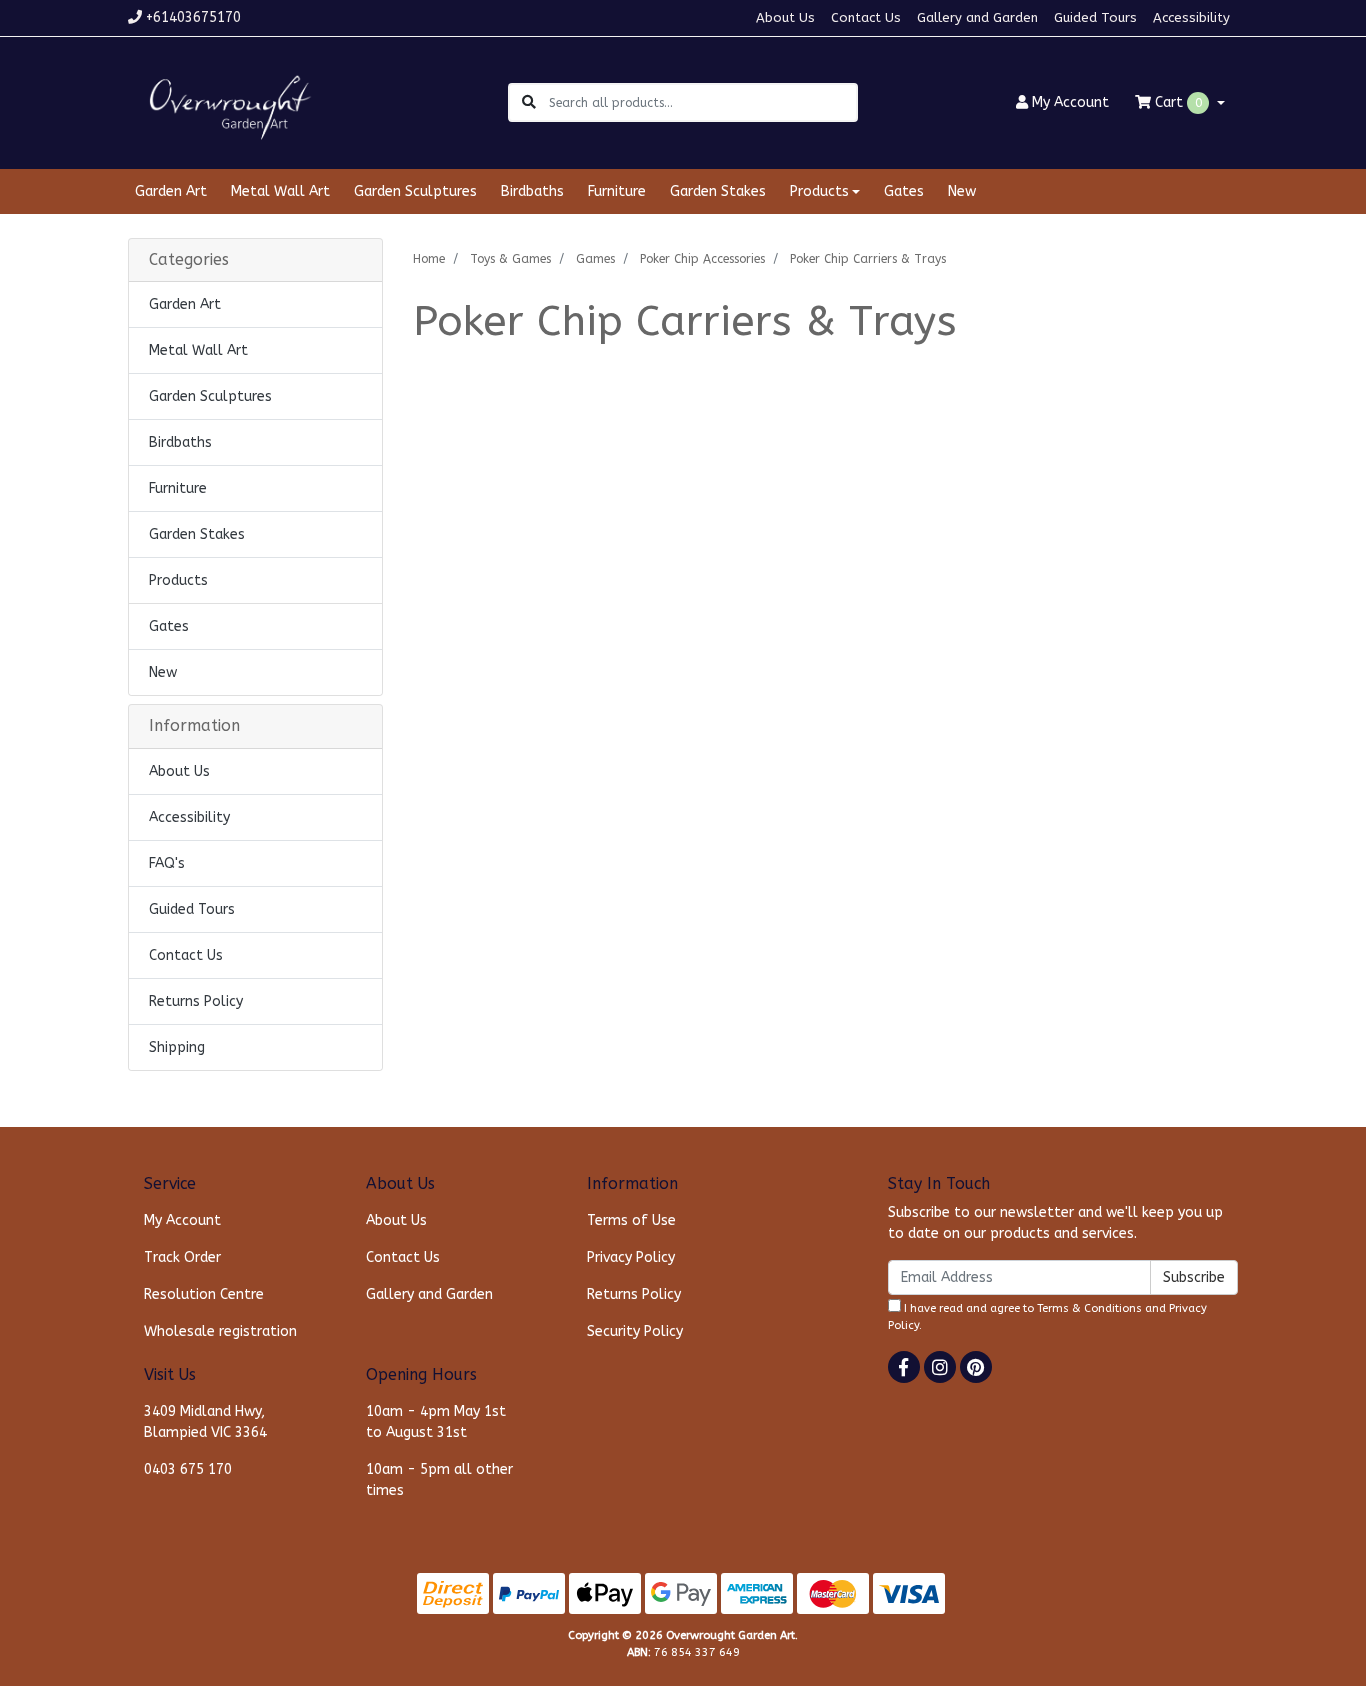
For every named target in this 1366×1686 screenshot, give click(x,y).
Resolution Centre (204, 1294)
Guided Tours (1095, 17)
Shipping (177, 1047)
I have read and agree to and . (1047, 1317)
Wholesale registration (220, 1331)
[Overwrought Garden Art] (226, 101)
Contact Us (866, 17)
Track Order (182, 1257)
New (962, 191)
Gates (904, 191)
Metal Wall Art (280, 191)
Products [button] (819, 191)
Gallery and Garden (977, 17)
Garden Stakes (718, 191)
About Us (785, 17)
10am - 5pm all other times (439, 1480)
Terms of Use (631, 1220)
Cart (1176, 102)
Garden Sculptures (415, 191)
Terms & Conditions (1089, 1308)
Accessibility (1191, 17)
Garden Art (171, 191)
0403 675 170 (188, 1469)
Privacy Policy (631, 1257)
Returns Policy (196, 1001)
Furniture (617, 191)
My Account (182, 1220)
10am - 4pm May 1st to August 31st (436, 1422)
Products (178, 580)
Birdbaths (532, 191)
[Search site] (529, 102)
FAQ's (167, 863)
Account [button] (1070, 102)
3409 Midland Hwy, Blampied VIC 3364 (205, 1422)
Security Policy (635, 1331)
